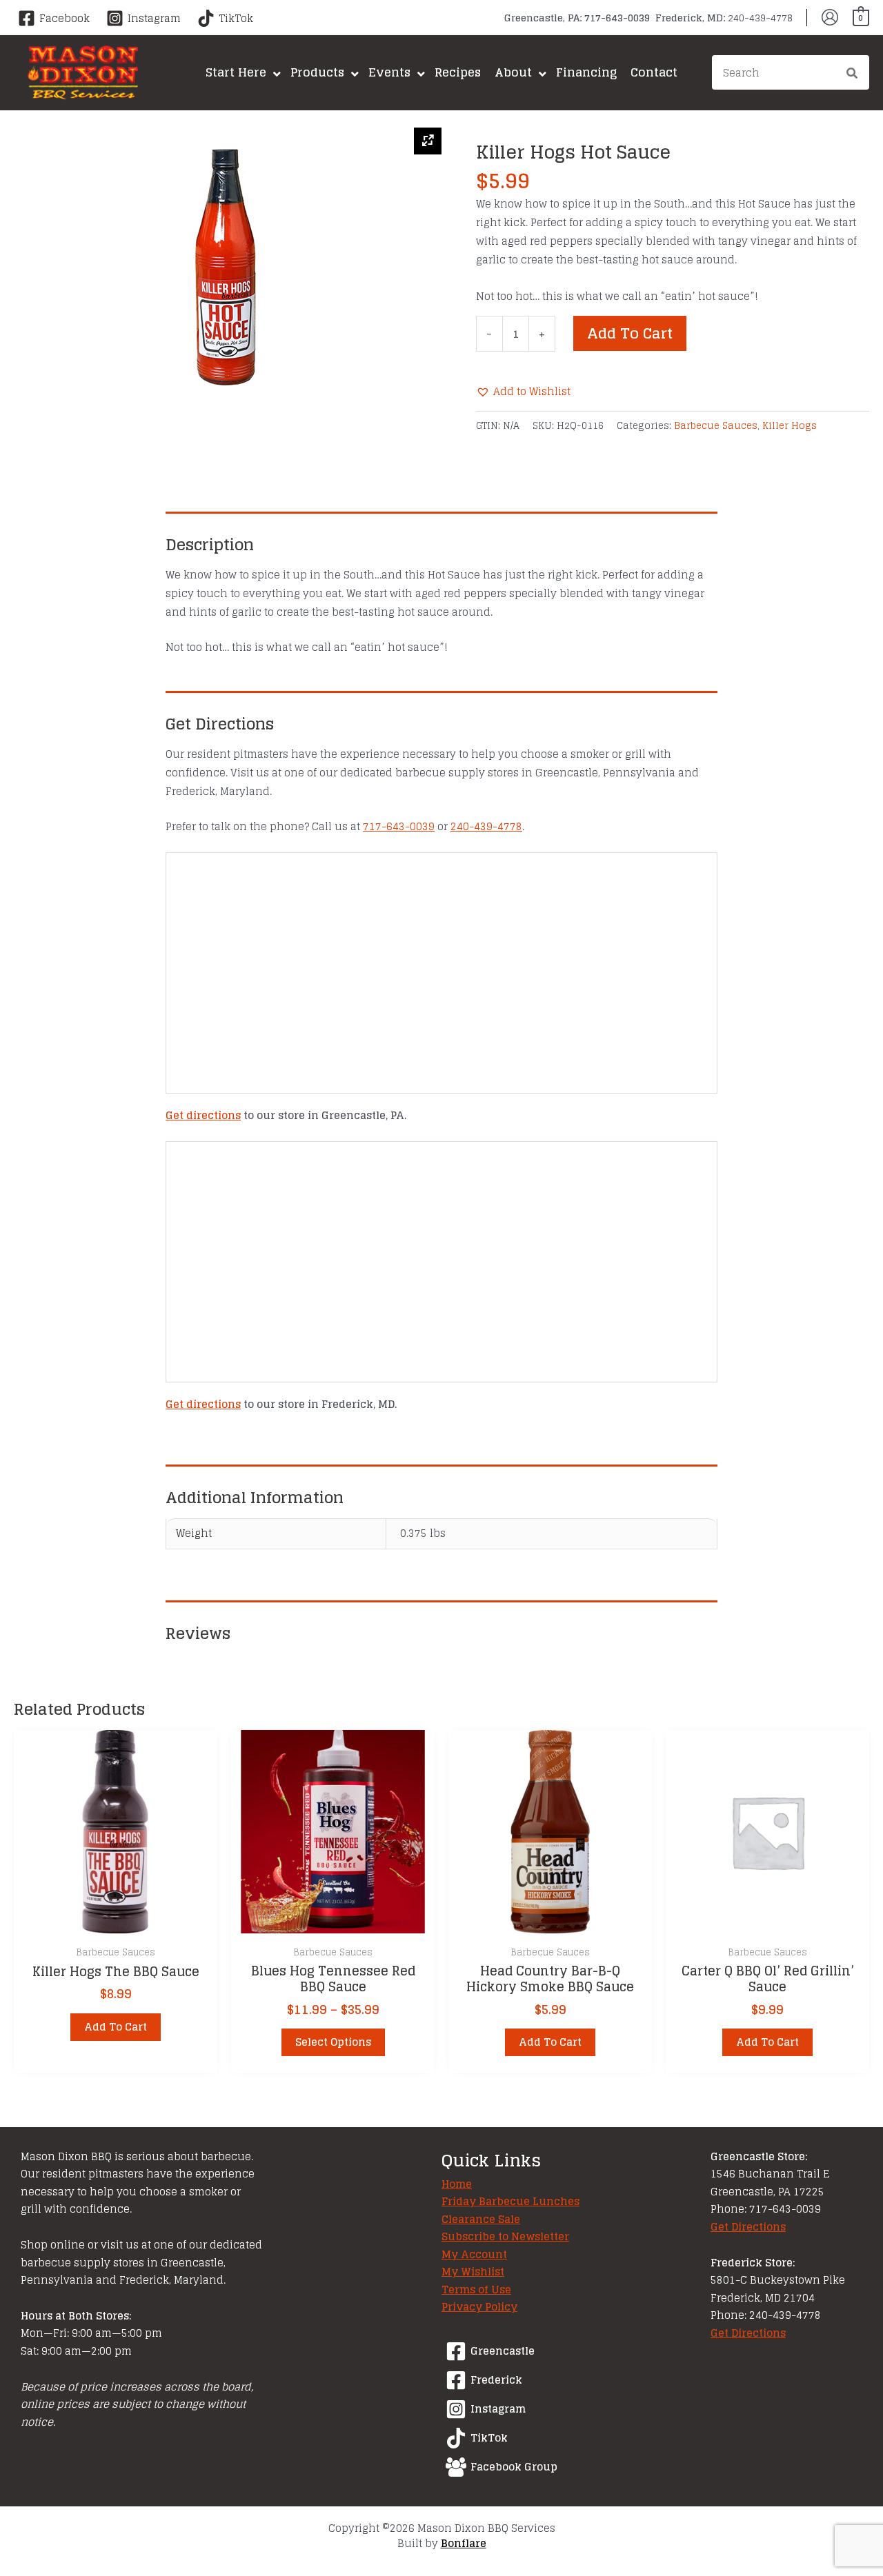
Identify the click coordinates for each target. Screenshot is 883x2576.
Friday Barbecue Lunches (510, 2201)
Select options (333, 2042)
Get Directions (748, 2227)
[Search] (853, 74)
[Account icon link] (830, 17)
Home (457, 2184)
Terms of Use (476, 2290)
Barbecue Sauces (716, 425)
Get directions (203, 1115)
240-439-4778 (486, 826)
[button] (523, 391)
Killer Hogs (790, 425)
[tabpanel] (228, 265)
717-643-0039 (399, 826)
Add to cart (630, 333)
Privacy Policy (479, 2307)
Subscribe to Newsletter (505, 2236)
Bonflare (464, 2543)
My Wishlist (473, 2272)
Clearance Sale (481, 2219)
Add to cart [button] (116, 2027)
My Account (474, 2254)
